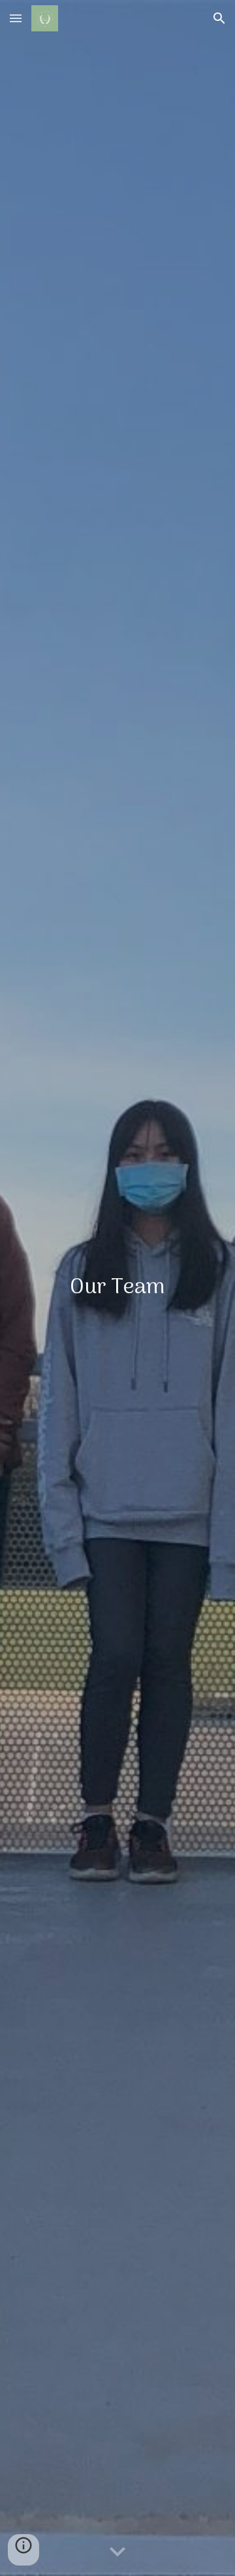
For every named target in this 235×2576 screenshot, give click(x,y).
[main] (117, 1288)
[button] (16, 18)
